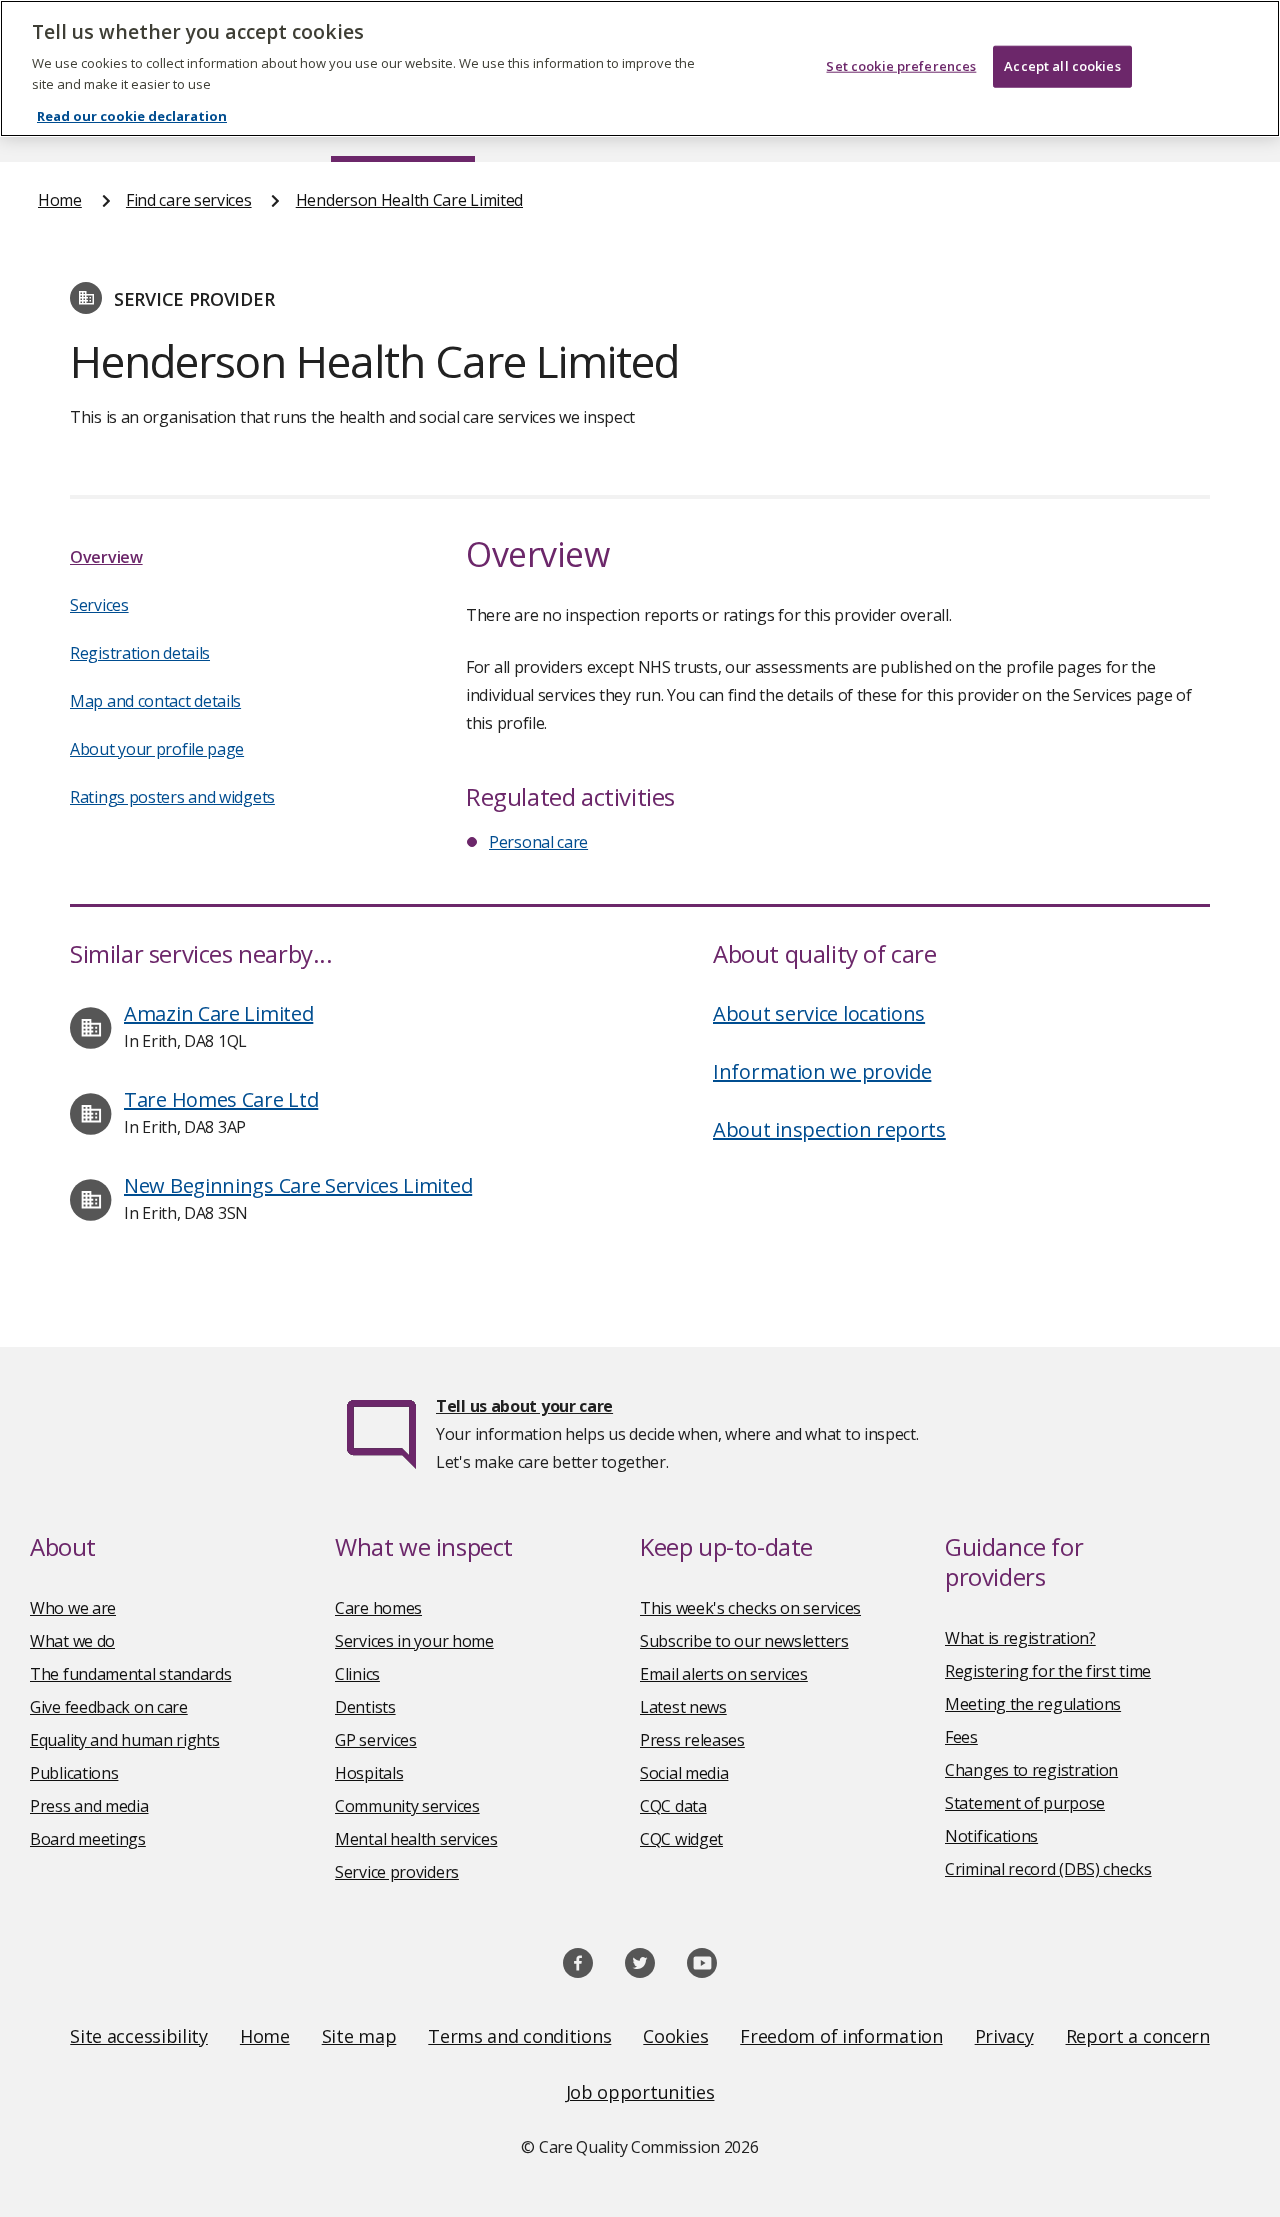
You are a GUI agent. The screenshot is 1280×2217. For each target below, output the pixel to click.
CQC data (673, 1806)
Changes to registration (1031, 1770)
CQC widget (681, 1839)
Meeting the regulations (1033, 1704)
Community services (407, 1806)
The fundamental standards (131, 1674)
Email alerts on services (724, 1674)
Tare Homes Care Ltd (221, 1099)
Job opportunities (640, 2092)
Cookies (675, 2036)
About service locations (819, 1013)
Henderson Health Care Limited (409, 200)
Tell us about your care (524, 1406)
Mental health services (416, 1839)
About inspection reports (829, 1129)
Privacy (1004, 2036)
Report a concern (1138, 2036)
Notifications (991, 1836)
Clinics (357, 1674)
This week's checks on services (750, 1608)
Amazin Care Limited (218, 1013)
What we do (72, 1641)
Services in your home (414, 1641)
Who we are (73, 1608)
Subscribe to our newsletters (744, 1641)
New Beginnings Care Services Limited (298, 1185)
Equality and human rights (125, 1740)
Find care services (189, 200)
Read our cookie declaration (132, 116)
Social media (684, 1773)
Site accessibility (139, 2036)
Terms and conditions (519, 2036)
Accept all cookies (1062, 66)
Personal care (538, 842)
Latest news (683, 1707)
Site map (359, 2036)
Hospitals (369, 1773)
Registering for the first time (1048, 1671)
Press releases (692, 1740)
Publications (74, 1773)
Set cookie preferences (901, 66)
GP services (376, 1740)
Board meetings (88, 1839)
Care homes (378, 1608)
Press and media (89, 1806)
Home (60, 200)
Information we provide (822, 1071)
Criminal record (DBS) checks (1048, 1869)
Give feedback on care (109, 1707)
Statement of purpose (1025, 1803)
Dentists (365, 1707)
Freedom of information (841, 2036)
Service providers (397, 1872)
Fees (961, 1737)
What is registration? (1020, 1638)
